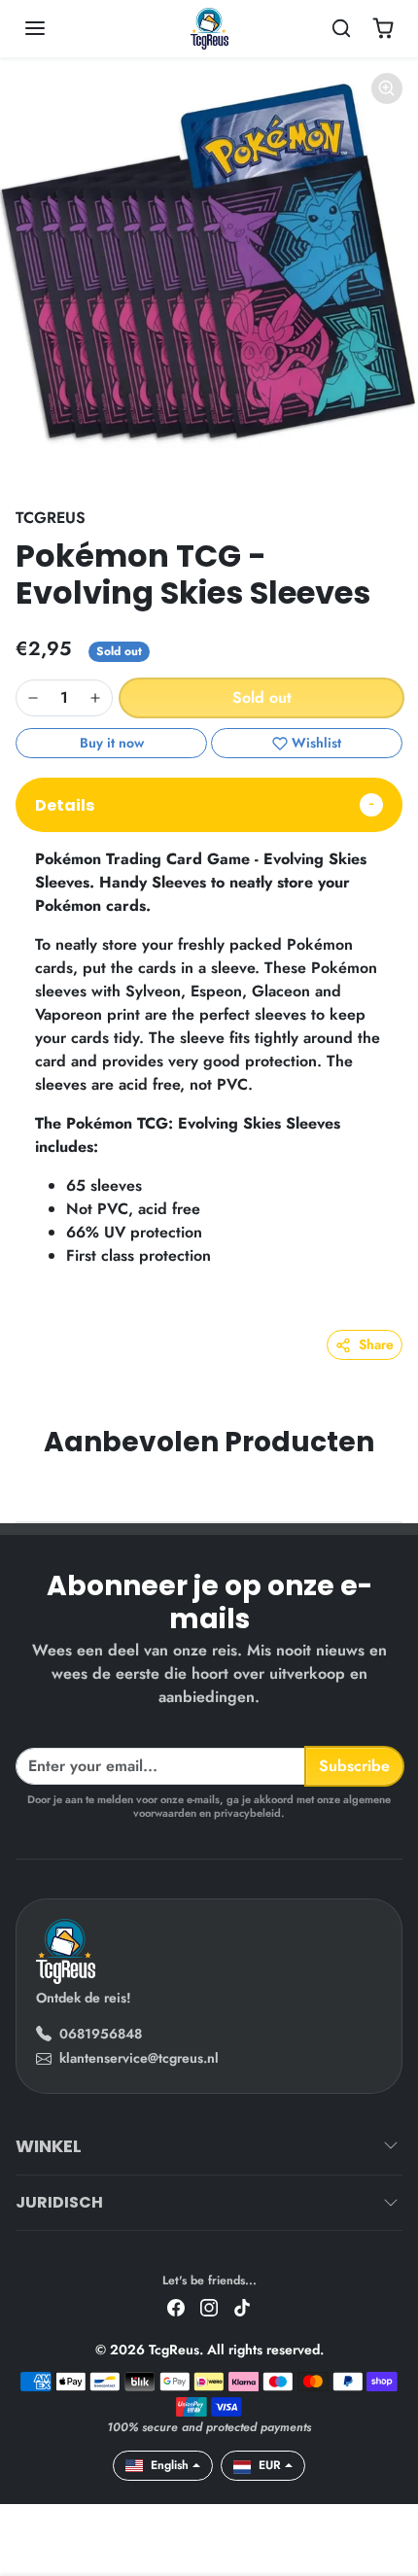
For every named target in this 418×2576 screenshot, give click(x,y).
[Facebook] (176, 2306)
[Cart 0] (383, 28)
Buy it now (112, 743)
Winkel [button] (49, 2146)
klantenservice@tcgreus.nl (139, 2058)
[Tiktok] (242, 2306)
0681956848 (101, 2034)
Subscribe (354, 1766)
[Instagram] (209, 2306)
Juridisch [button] (59, 2202)
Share (376, 1344)
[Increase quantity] (95, 698)
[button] (54, 28)
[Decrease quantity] (33, 698)
